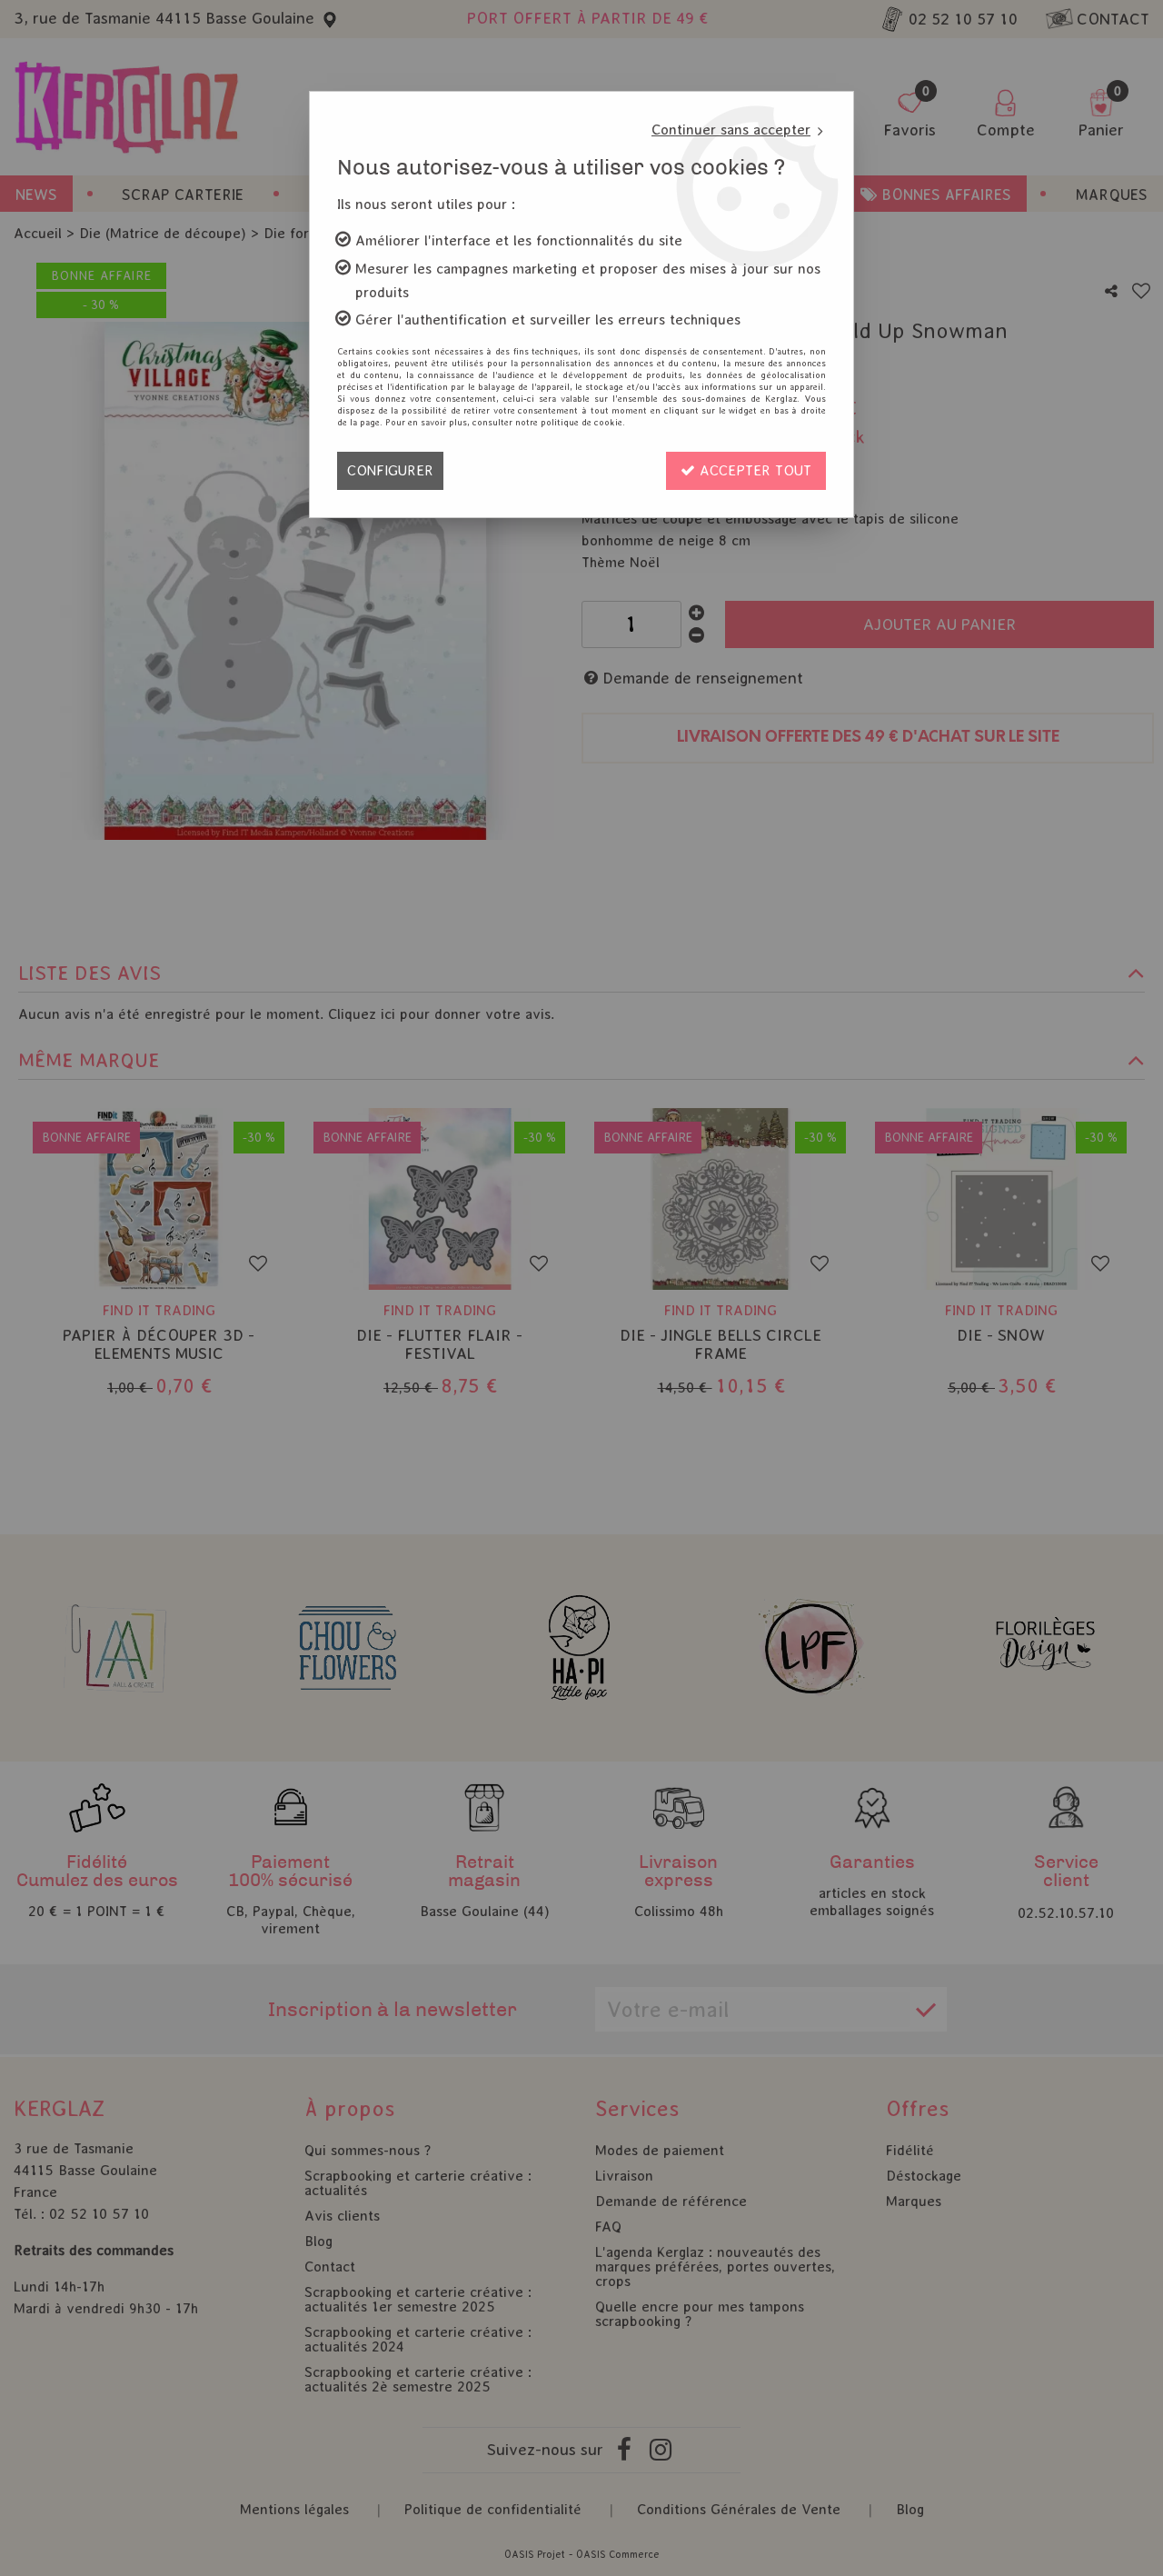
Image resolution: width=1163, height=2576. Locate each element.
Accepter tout (753, 470)
